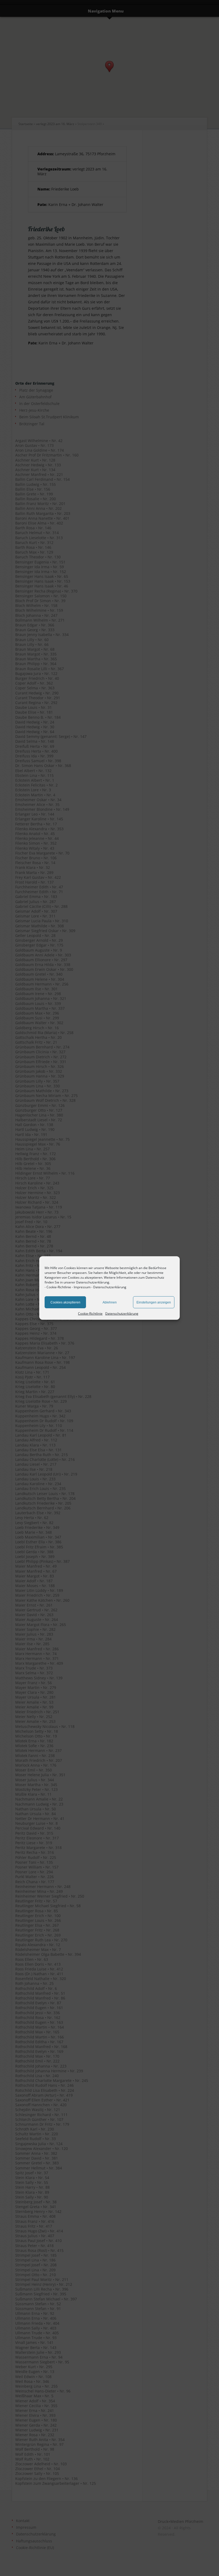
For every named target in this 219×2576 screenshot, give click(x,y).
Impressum (82, 1287)
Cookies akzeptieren (65, 1302)
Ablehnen (110, 1302)
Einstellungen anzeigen (154, 1302)
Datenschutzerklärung (110, 1287)
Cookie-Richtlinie (59, 1287)
